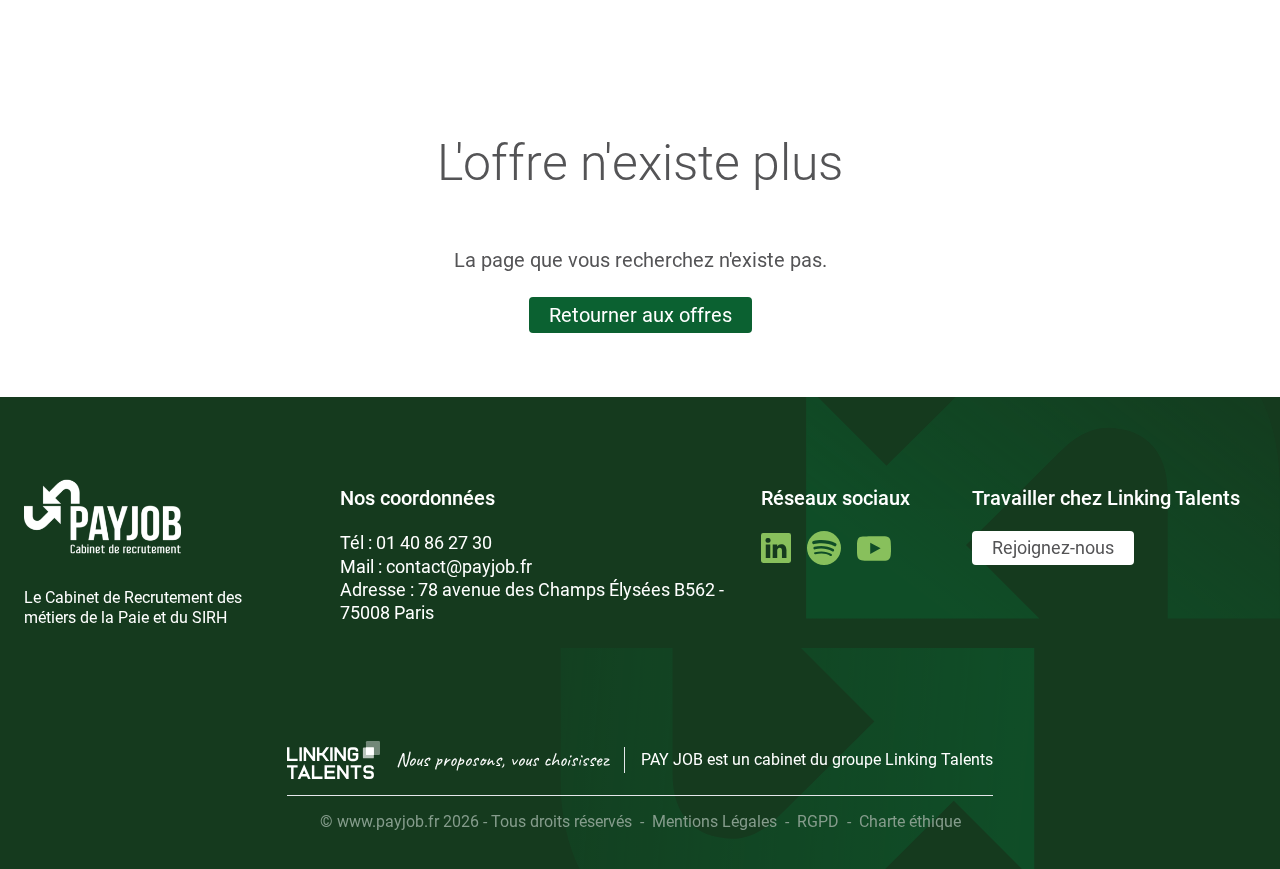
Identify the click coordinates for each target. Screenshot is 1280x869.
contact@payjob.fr (459, 566)
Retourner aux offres (640, 315)
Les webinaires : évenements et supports (385, 17)
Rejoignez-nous (1053, 547)
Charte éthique (910, 821)
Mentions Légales (714, 821)
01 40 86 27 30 (434, 542)
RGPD (818, 821)
